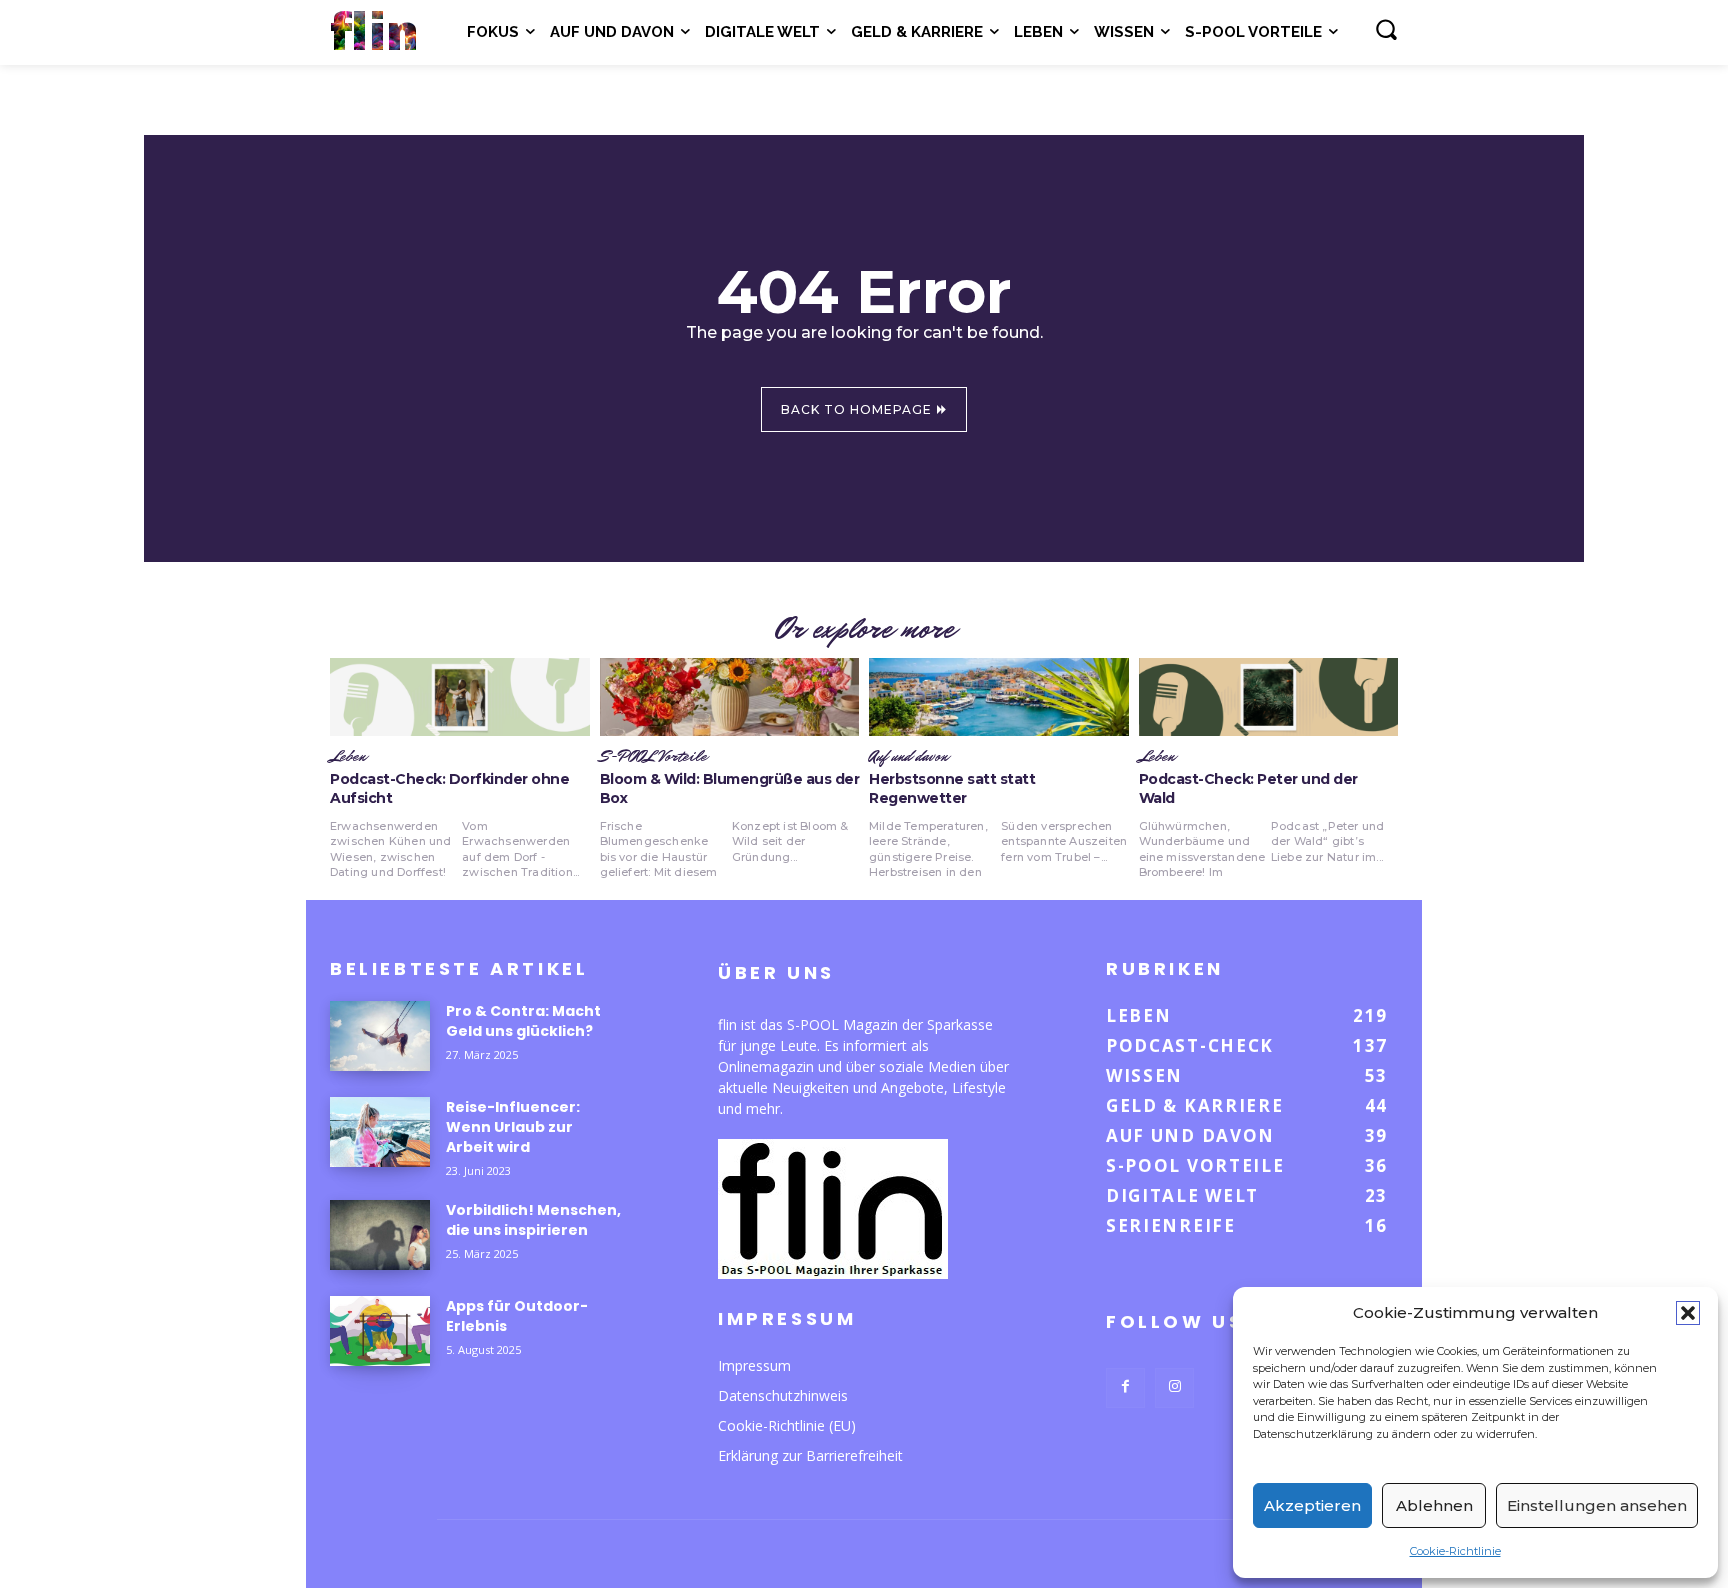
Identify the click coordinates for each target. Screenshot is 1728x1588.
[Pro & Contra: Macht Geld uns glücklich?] (380, 1036)
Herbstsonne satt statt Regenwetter (952, 789)
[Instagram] (1174, 1387)
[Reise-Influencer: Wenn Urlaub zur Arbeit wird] (380, 1132)
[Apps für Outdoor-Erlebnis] (380, 1331)
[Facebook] (1125, 1387)
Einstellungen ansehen (1597, 1505)
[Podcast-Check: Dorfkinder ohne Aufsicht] (460, 697)
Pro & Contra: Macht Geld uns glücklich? (523, 1021)
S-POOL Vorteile (653, 757)
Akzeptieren (1312, 1505)
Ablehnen (1434, 1505)
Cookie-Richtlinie (1455, 1551)
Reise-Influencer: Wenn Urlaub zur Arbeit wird (513, 1127)
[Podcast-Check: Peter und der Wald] (1269, 697)
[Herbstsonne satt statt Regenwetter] (999, 697)
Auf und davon (908, 757)
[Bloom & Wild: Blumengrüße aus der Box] (730, 697)
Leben (348, 757)
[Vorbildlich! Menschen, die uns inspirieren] (380, 1235)
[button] (1688, 1313)
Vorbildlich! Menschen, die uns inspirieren (533, 1220)
